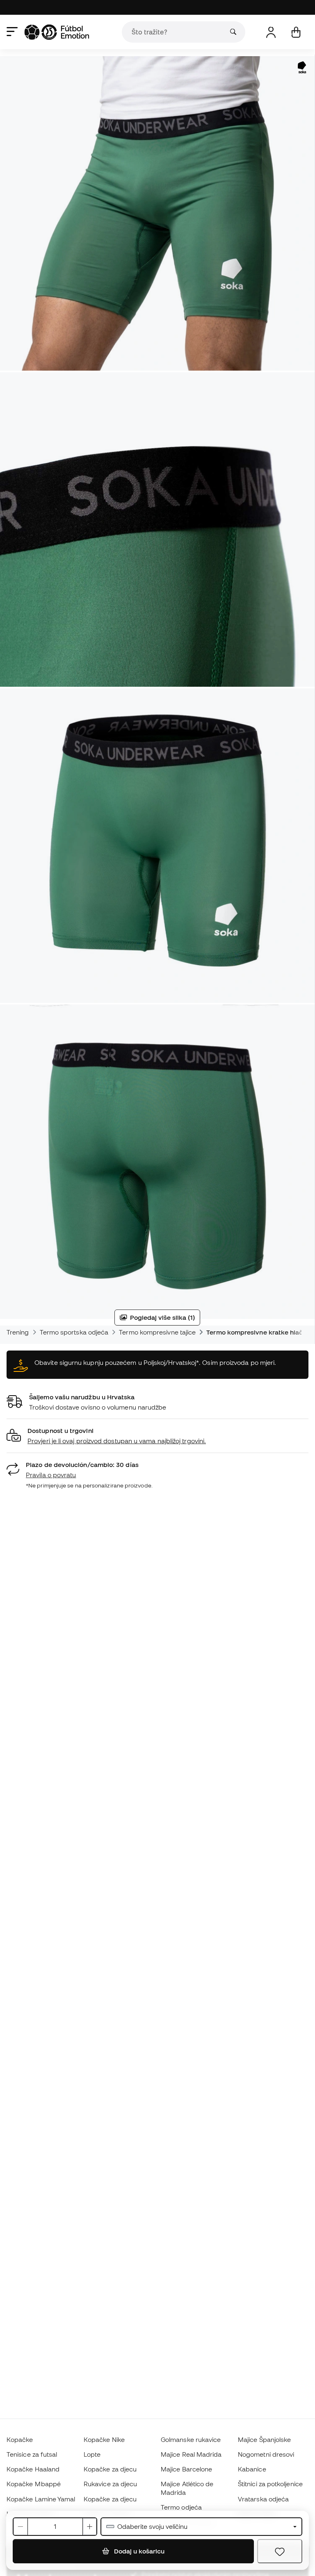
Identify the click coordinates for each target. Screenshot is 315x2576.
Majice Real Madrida (191, 2454)
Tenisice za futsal (32, 2454)
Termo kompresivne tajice (157, 1332)
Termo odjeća (181, 2507)
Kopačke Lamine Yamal (41, 2499)
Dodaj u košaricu (138, 2551)
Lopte (92, 2454)
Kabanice (252, 2469)
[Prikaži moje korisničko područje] (271, 32)
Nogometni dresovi (266, 2454)
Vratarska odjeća (263, 2499)
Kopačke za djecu (110, 2469)
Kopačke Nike (104, 2439)
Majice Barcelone (186, 2469)
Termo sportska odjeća (74, 1332)
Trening (18, 1332)
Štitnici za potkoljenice (270, 2484)
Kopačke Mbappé (34, 2484)
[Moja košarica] (296, 32)
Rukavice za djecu (110, 2484)
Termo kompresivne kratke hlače (256, 1332)
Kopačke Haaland (33, 2469)
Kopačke (20, 2439)
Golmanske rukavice (191, 2439)
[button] (157, 1436)
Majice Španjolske (264, 2439)
